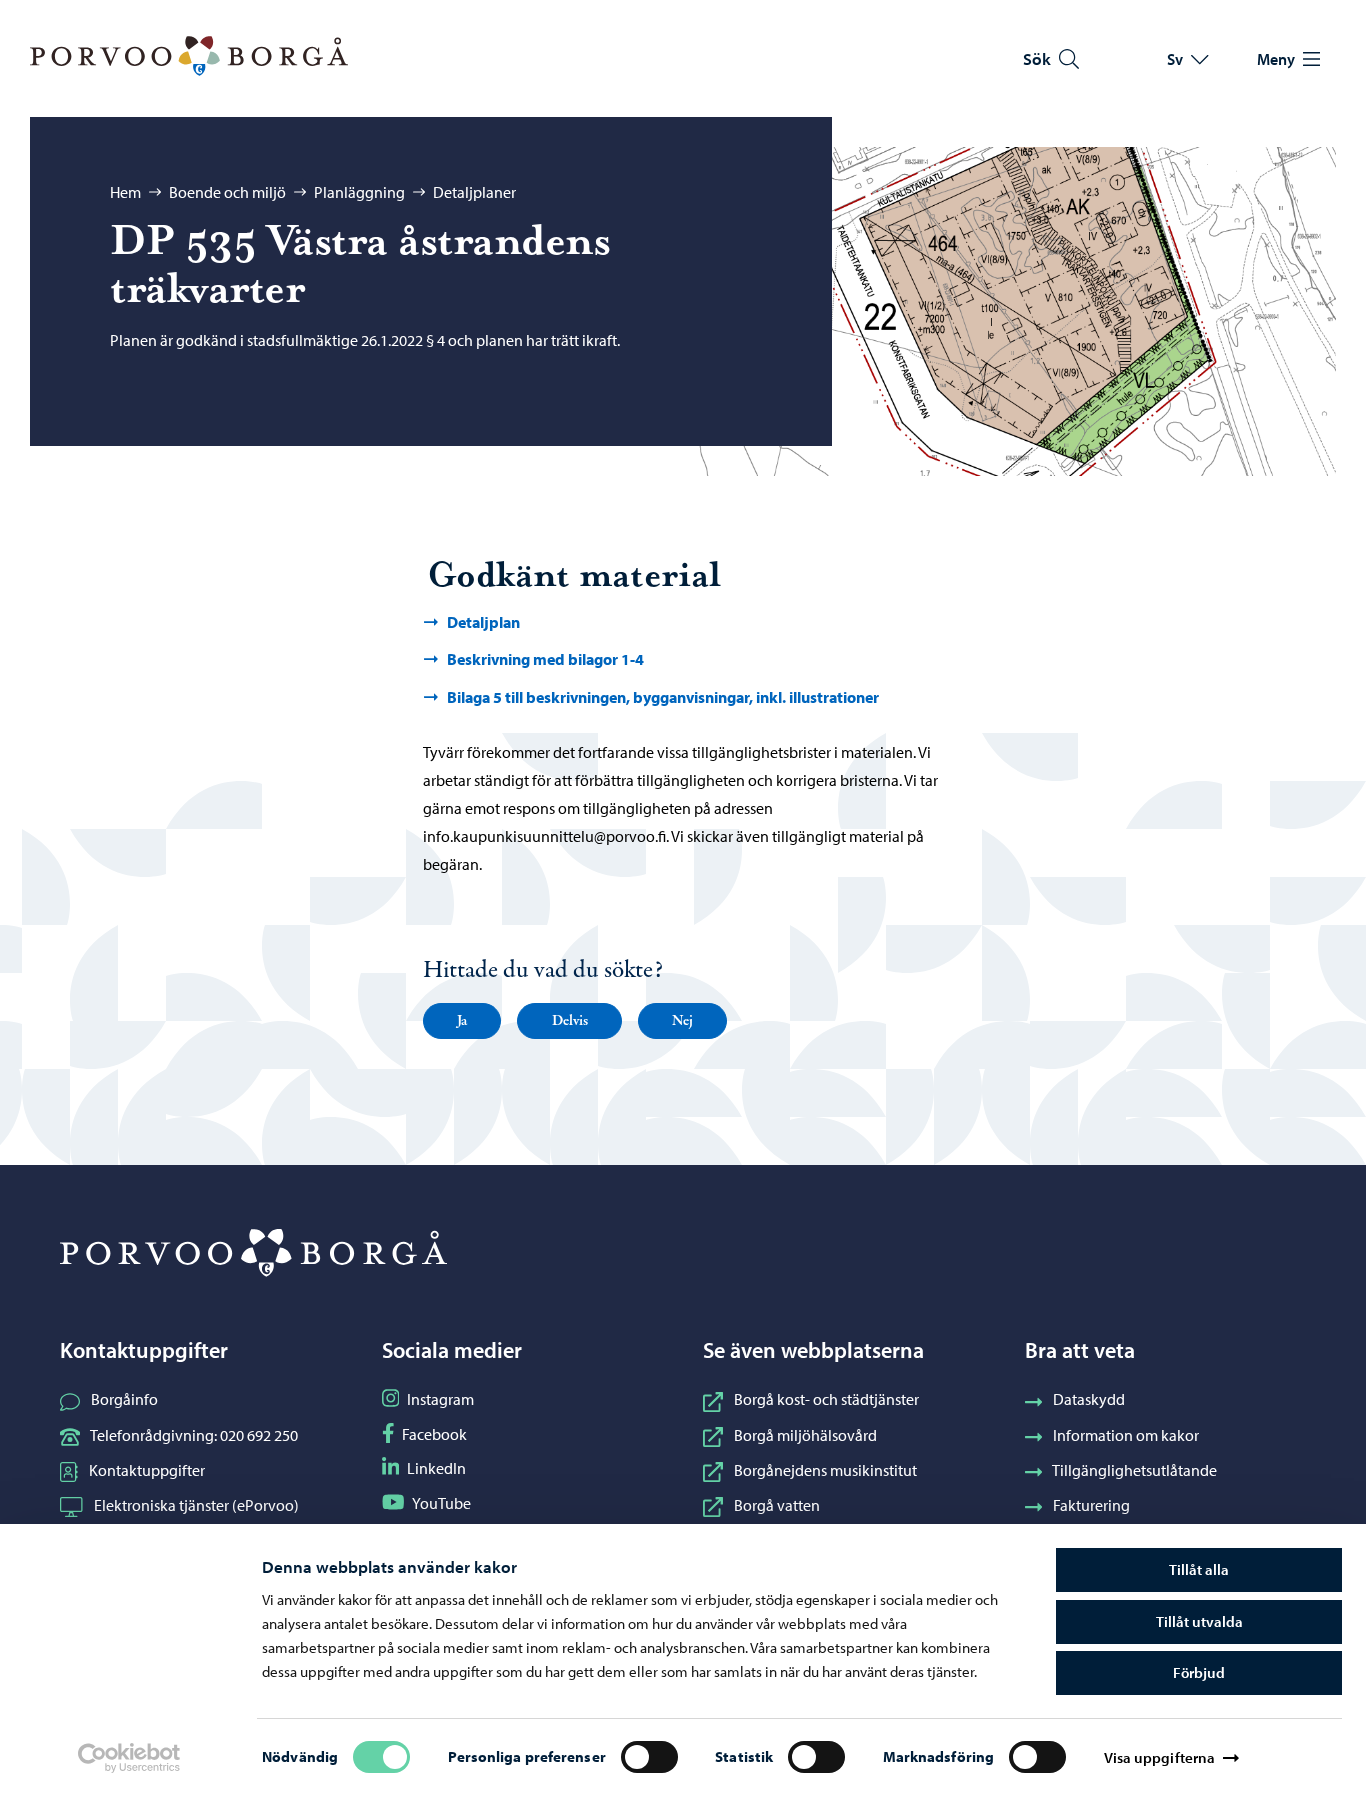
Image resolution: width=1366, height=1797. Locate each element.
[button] (462, 1021)
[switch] (649, 1757)
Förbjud (1199, 1672)
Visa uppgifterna (1160, 1757)
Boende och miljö (227, 192)
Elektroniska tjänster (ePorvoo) (196, 1505)
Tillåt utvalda (1199, 1621)
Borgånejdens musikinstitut (825, 1470)
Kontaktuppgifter (147, 1470)
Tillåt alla (1199, 1569)
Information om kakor (1126, 1435)
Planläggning (359, 192)
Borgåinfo (124, 1399)
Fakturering (1091, 1505)
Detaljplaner (474, 192)
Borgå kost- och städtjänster (826, 1399)
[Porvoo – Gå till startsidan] (189, 56)
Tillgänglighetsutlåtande (1134, 1470)
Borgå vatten (777, 1505)
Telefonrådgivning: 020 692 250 (194, 1435)
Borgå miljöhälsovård (805, 1435)
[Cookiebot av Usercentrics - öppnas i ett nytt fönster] (129, 1758)
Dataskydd (1089, 1399)
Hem (125, 192)
